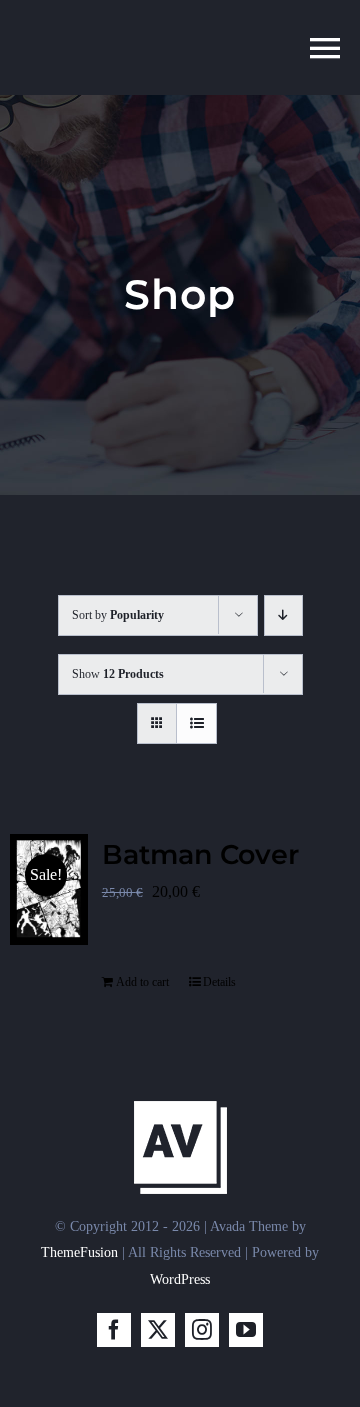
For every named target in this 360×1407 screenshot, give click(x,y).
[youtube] (246, 1330)
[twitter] (158, 1330)
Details (219, 982)
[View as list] (196, 723)
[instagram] (202, 1330)
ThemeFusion (79, 1252)
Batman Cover (200, 854)
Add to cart (142, 982)
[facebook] (114, 1330)
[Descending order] (283, 615)
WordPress (180, 1279)
